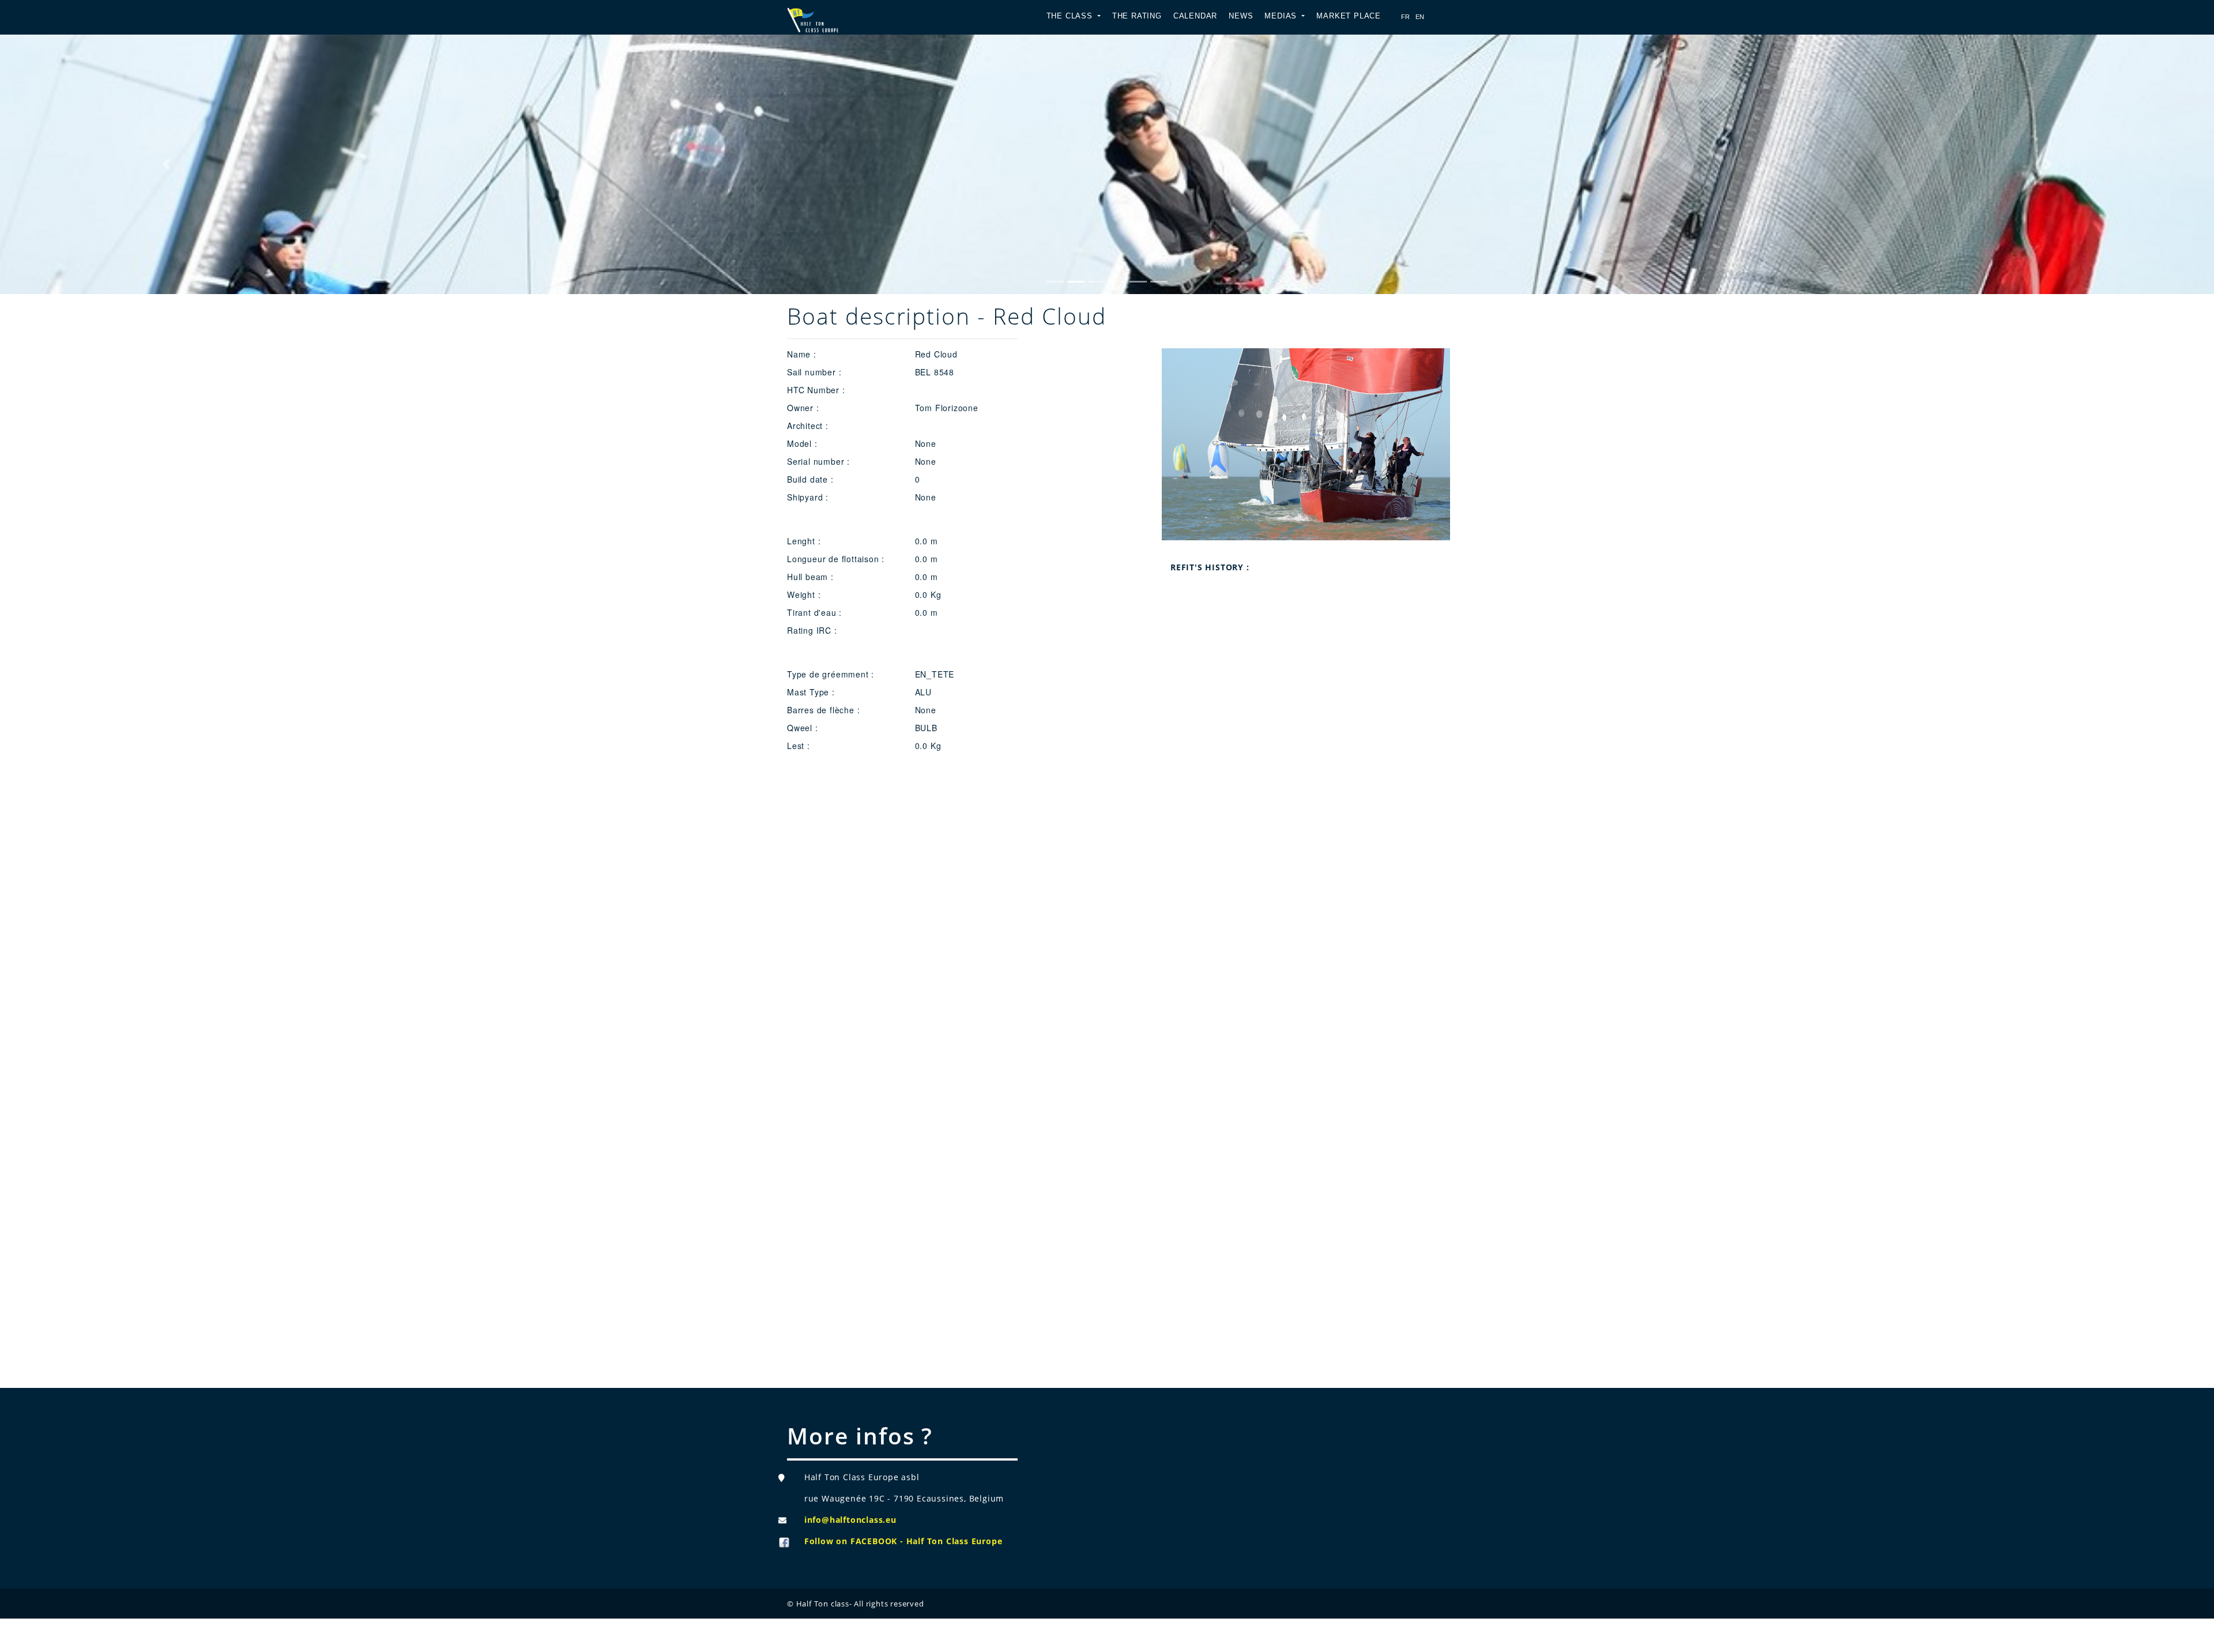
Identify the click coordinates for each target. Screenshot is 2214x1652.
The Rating (1137, 16)
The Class (1071, 16)
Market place (1349, 16)
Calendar (1195, 16)
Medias (1282, 16)
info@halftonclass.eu (850, 1520)
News (1241, 16)
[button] (166, 164)
